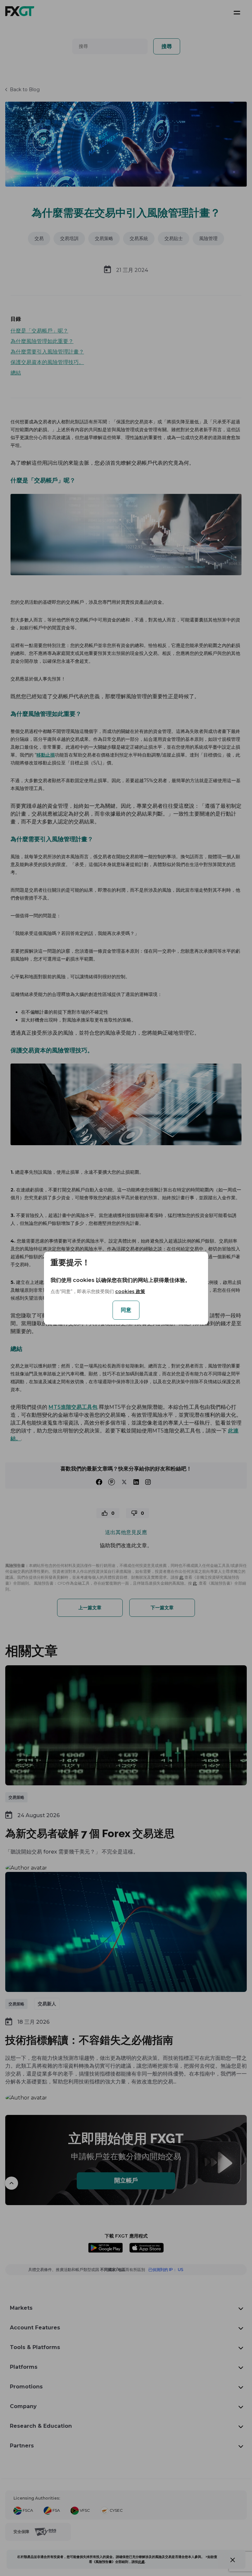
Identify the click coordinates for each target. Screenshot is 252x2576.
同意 (126, 1310)
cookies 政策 (130, 1291)
